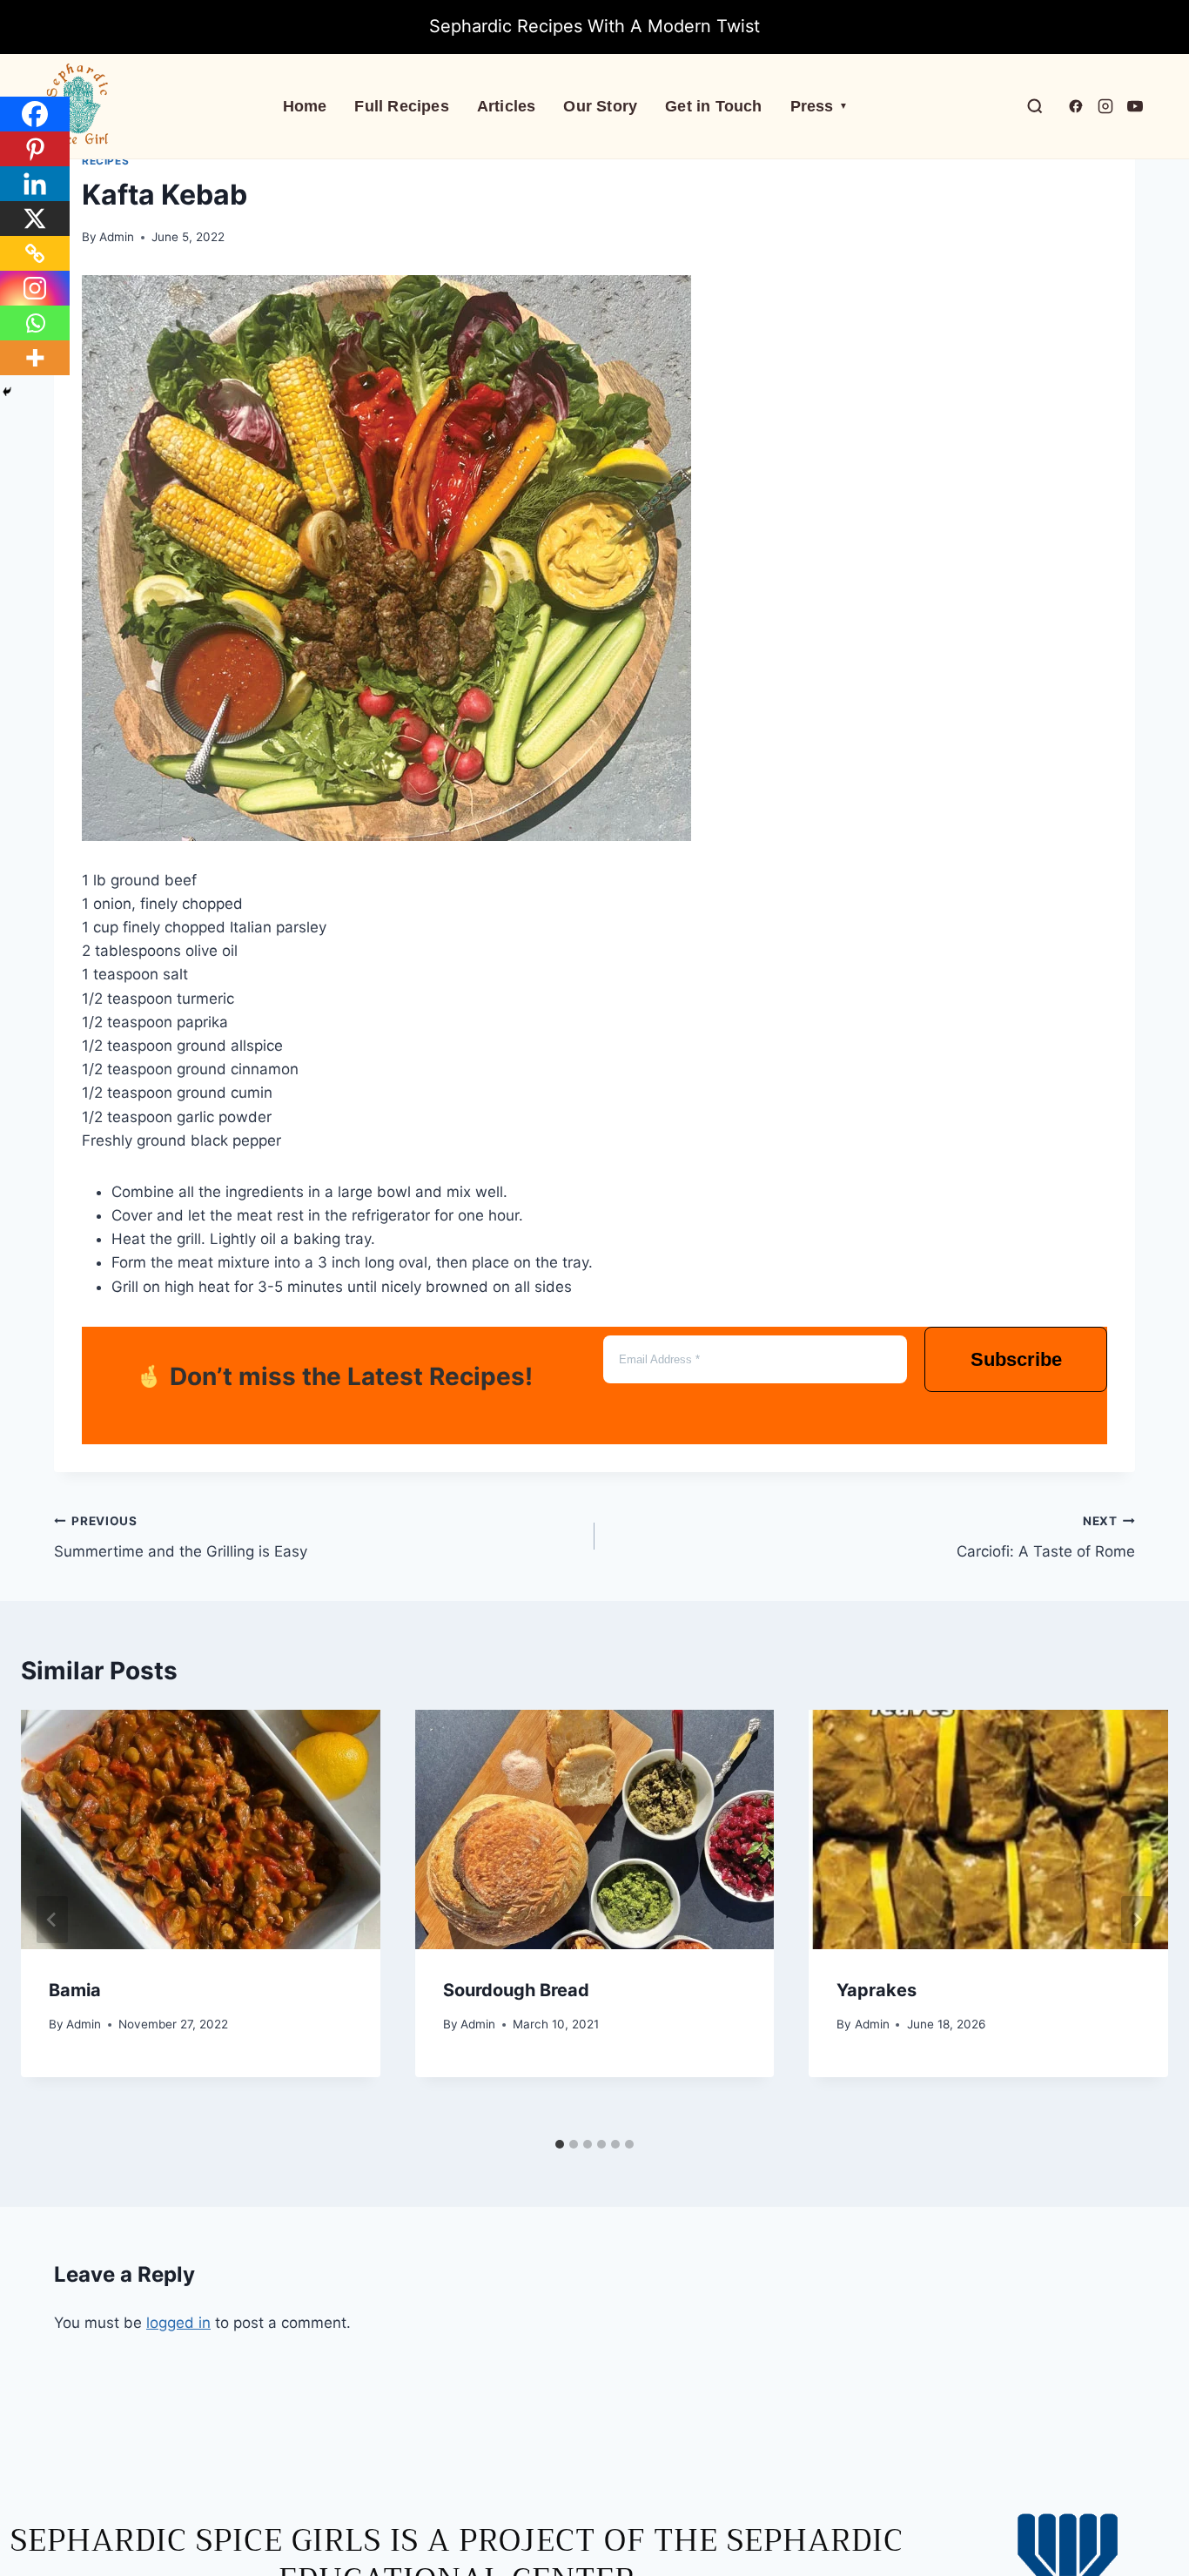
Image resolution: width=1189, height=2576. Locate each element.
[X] (35, 219)
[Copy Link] (35, 253)
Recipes (105, 161)
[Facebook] (35, 114)
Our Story (600, 106)
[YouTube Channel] (1135, 106)
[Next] (1137, 1920)
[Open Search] (1035, 106)
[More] (35, 358)
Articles (507, 106)
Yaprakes (877, 1990)
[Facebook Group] (1076, 106)
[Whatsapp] (35, 323)
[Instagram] (35, 288)
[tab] (560, 2144)
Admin (117, 237)
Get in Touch (713, 106)
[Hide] (7, 392)
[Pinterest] (35, 149)
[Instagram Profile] (1105, 106)
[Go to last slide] (52, 1920)
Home (305, 106)
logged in (178, 2323)
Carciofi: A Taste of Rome (1046, 1537)
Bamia (75, 1990)
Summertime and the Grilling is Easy (181, 1537)
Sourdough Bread (516, 1990)
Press (819, 106)
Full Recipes (401, 106)
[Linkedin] (35, 184)
